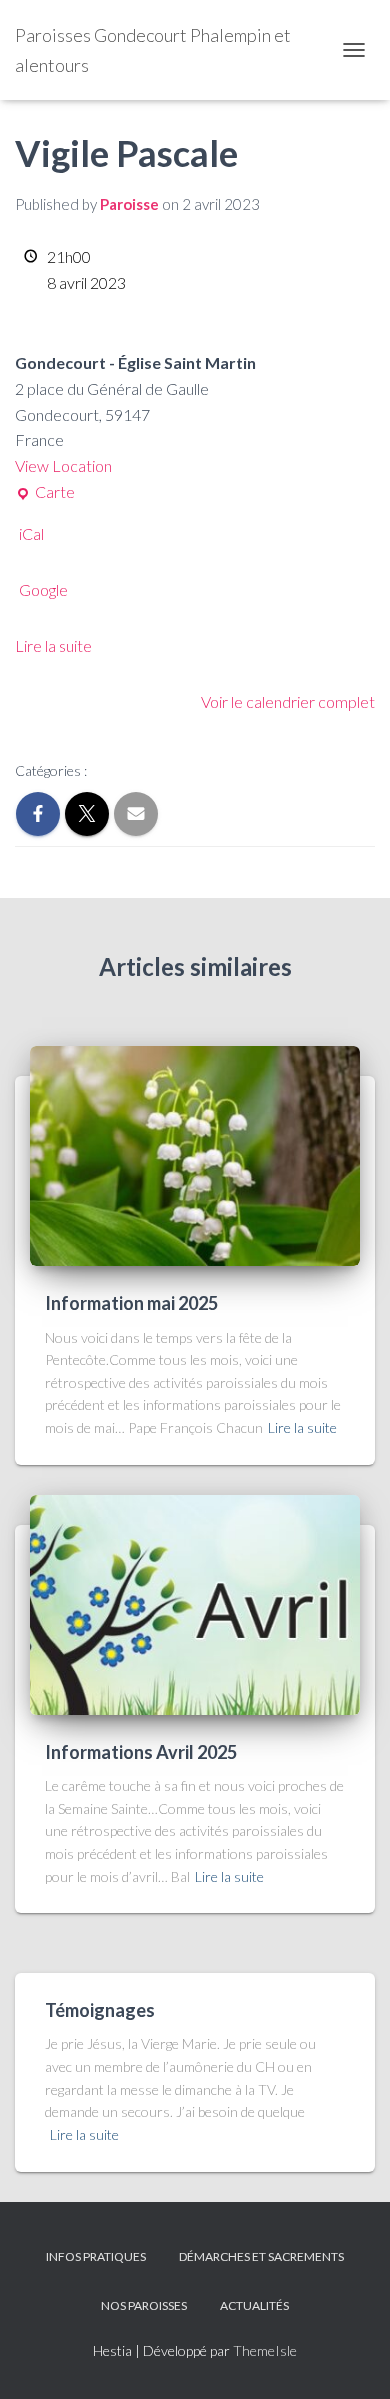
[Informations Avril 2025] (195, 1602)
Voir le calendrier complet (288, 701)
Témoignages (100, 2010)
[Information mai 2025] (195, 1154)
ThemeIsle (265, 2350)
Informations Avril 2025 (141, 1752)
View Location (63, 465)
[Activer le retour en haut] (350, 2359)
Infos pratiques (96, 2256)
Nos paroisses (144, 2305)
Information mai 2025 (131, 1303)
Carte (45, 490)
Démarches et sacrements (261, 2256)
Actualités (254, 2305)
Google (43, 589)
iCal (31, 533)
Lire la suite (53, 645)
